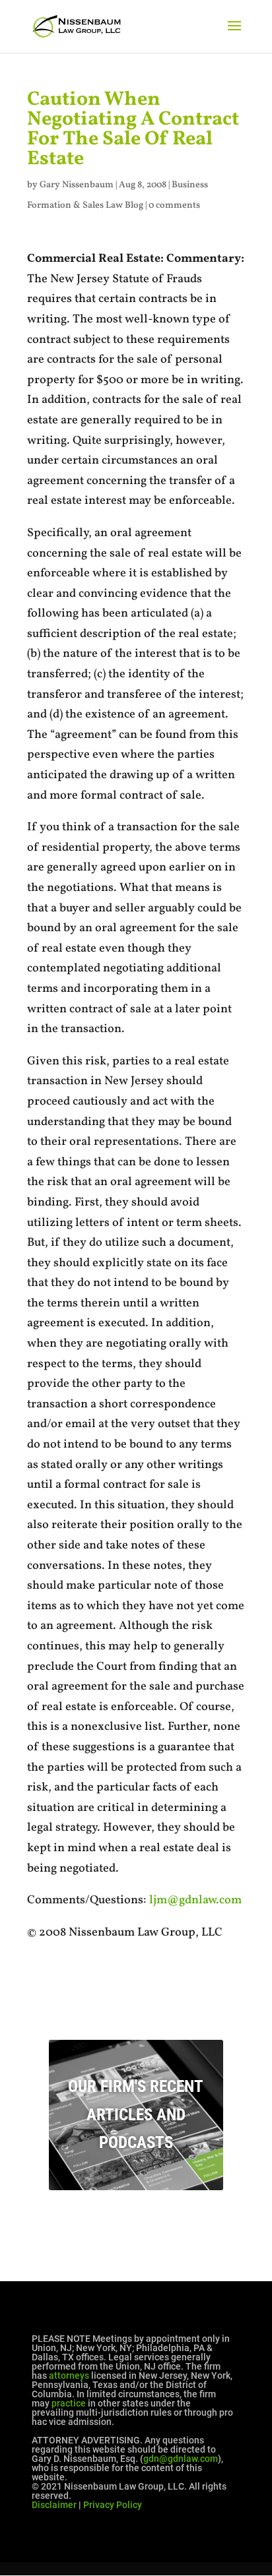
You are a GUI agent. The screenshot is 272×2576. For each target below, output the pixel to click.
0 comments (174, 205)
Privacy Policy (113, 2505)
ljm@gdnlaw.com (195, 1900)
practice (69, 2403)
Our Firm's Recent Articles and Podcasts (136, 2114)
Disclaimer (54, 2505)
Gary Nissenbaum (77, 185)
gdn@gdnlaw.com (181, 2459)
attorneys (69, 2376)
